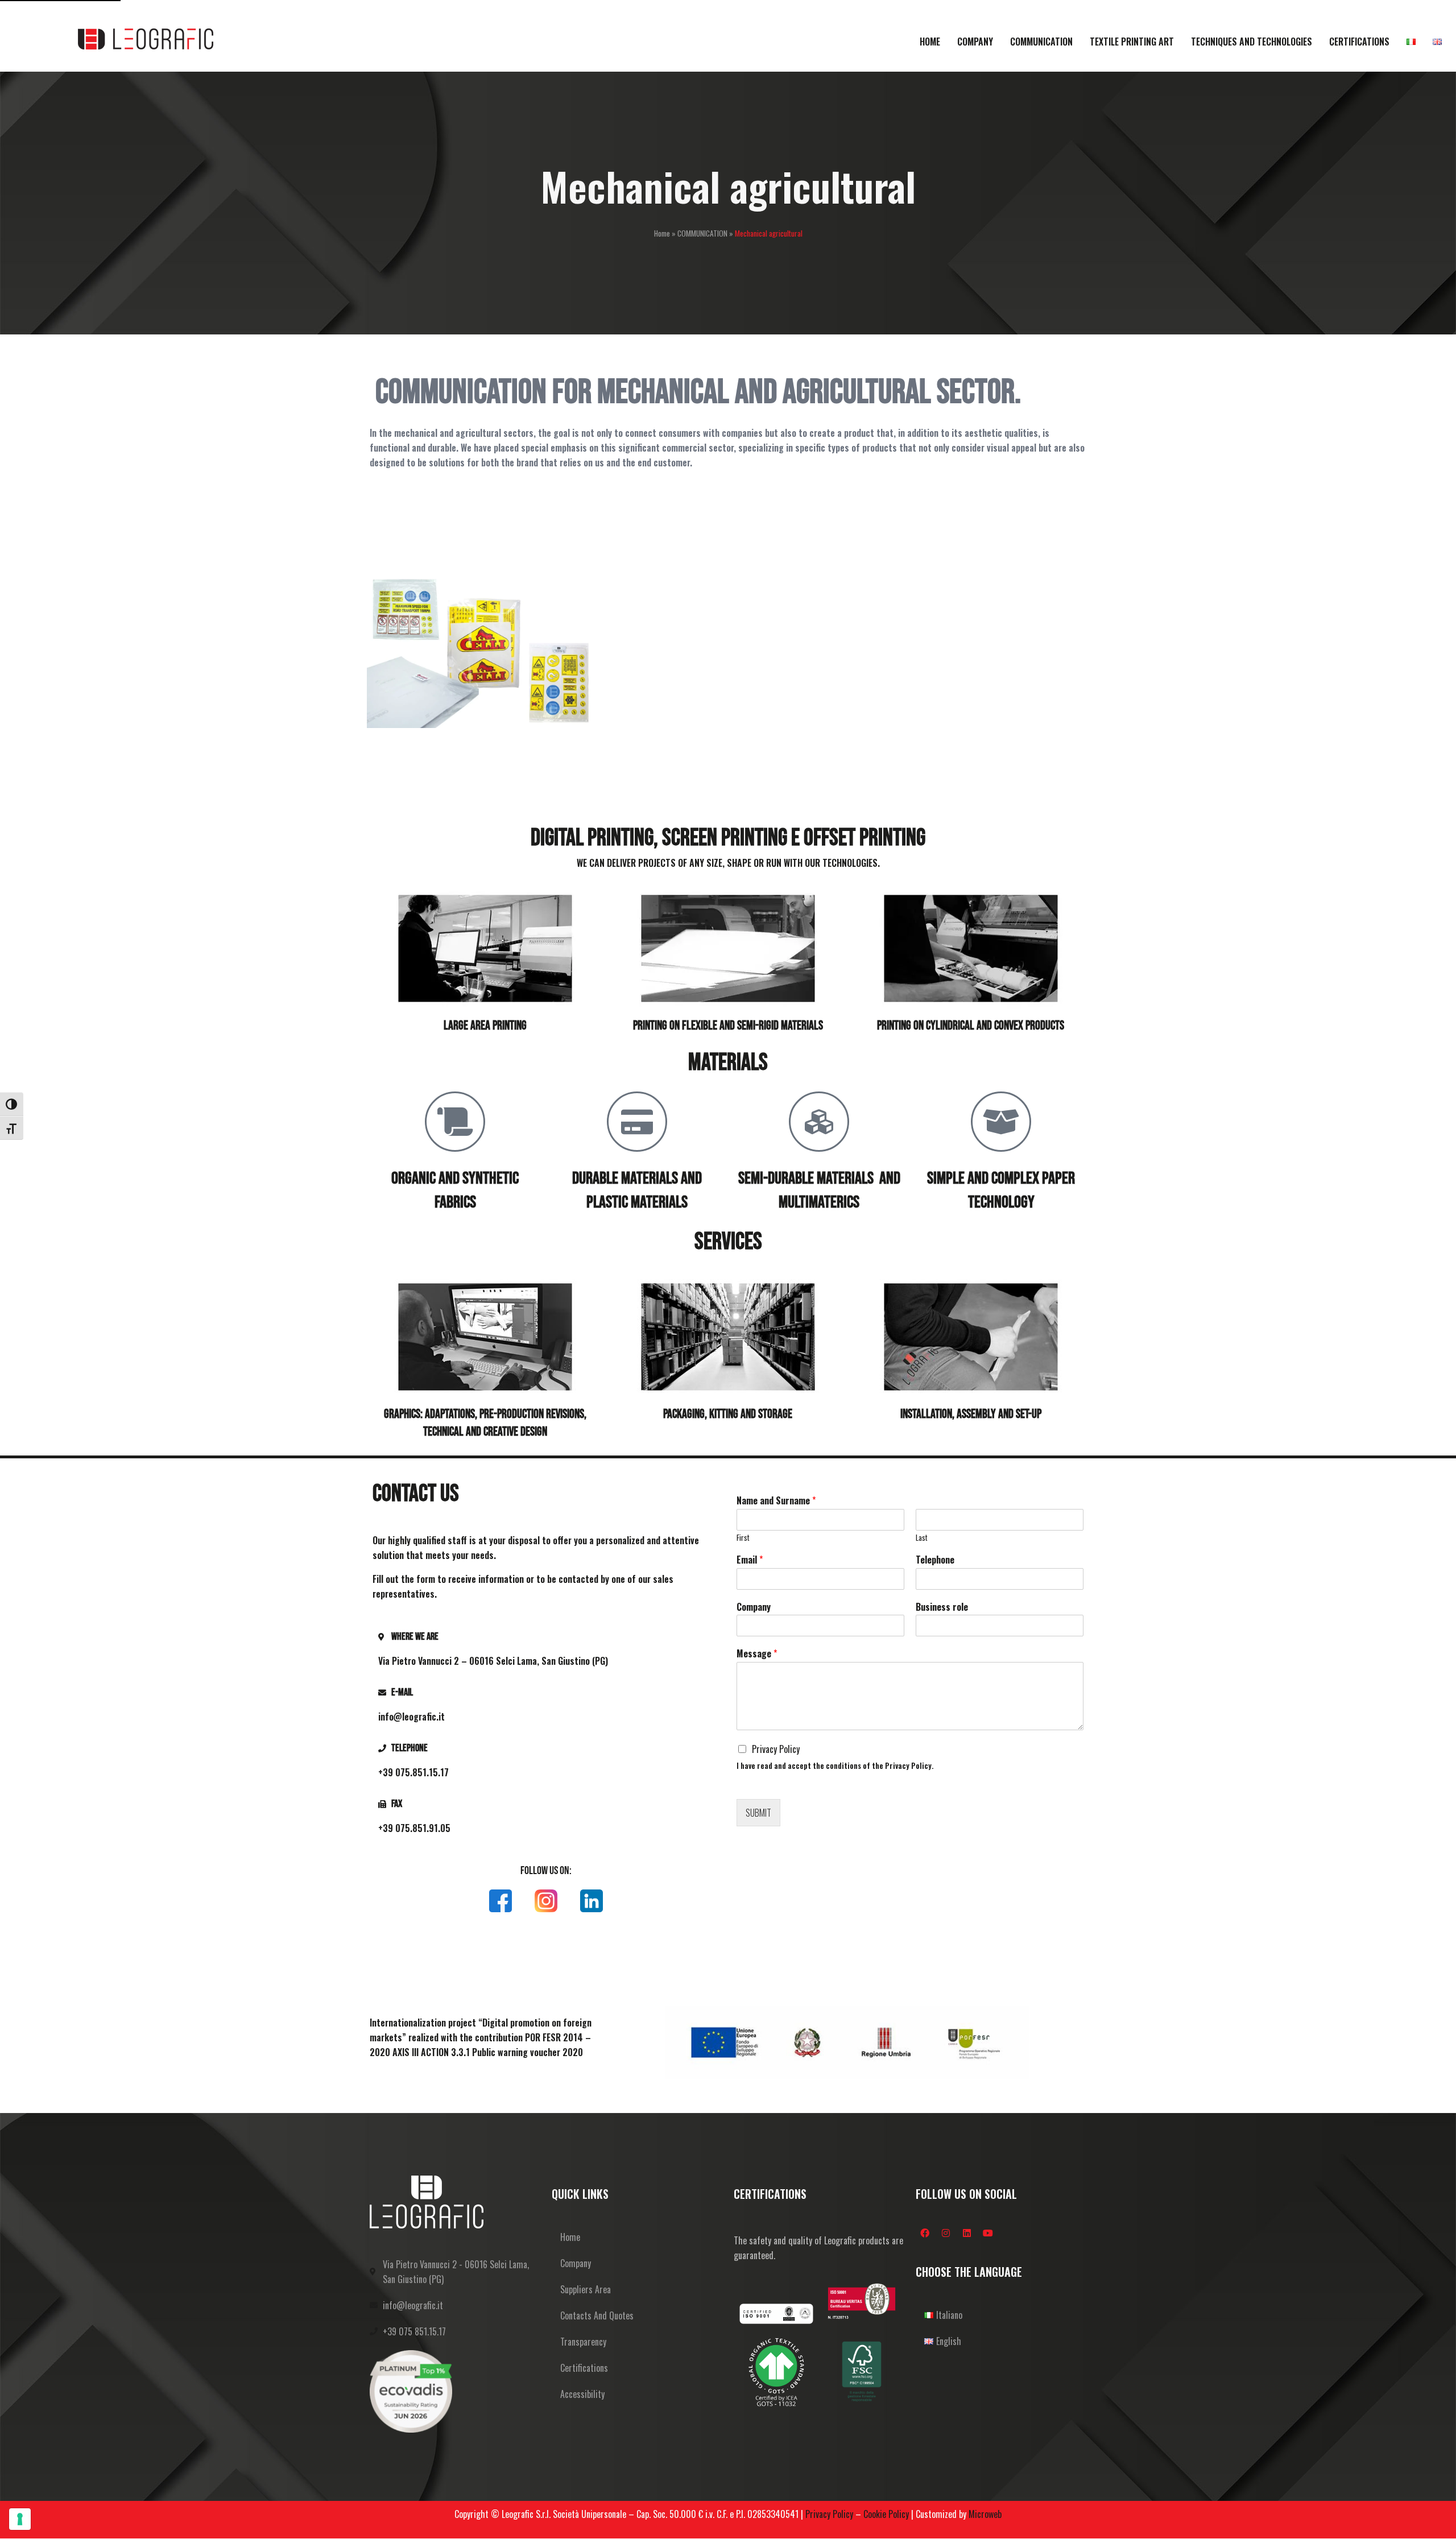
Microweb (985, 2514)
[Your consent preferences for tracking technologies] (20, 2519)
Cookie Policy (886, 2514)
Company (754, 1607)
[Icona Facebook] (500, 1901)
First (743, 1538)
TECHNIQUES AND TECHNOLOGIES (1252, 42)
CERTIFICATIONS (1359, 42)
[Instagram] (946, 2233)
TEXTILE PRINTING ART (1132, 42)
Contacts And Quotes (597, 2315)
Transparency (583, 2342)
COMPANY (975, 42)
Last (922, 1538)
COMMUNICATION (1041, 42)
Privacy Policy (776, 1749)
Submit (758, 1813)
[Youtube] (988, 2233)
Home (662, 233)
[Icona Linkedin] (591, 1901)
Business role (942, 1607)
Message (757, 1654)
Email (750, 1560)
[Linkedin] (967, 2233)
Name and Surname (776, 1501)
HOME (930, 42)
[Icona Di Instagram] (546, 1901)
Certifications (584, 2368)
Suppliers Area (586, 2289)
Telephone (935, 1560)
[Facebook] (925, 2233)
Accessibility (582, 2394)
